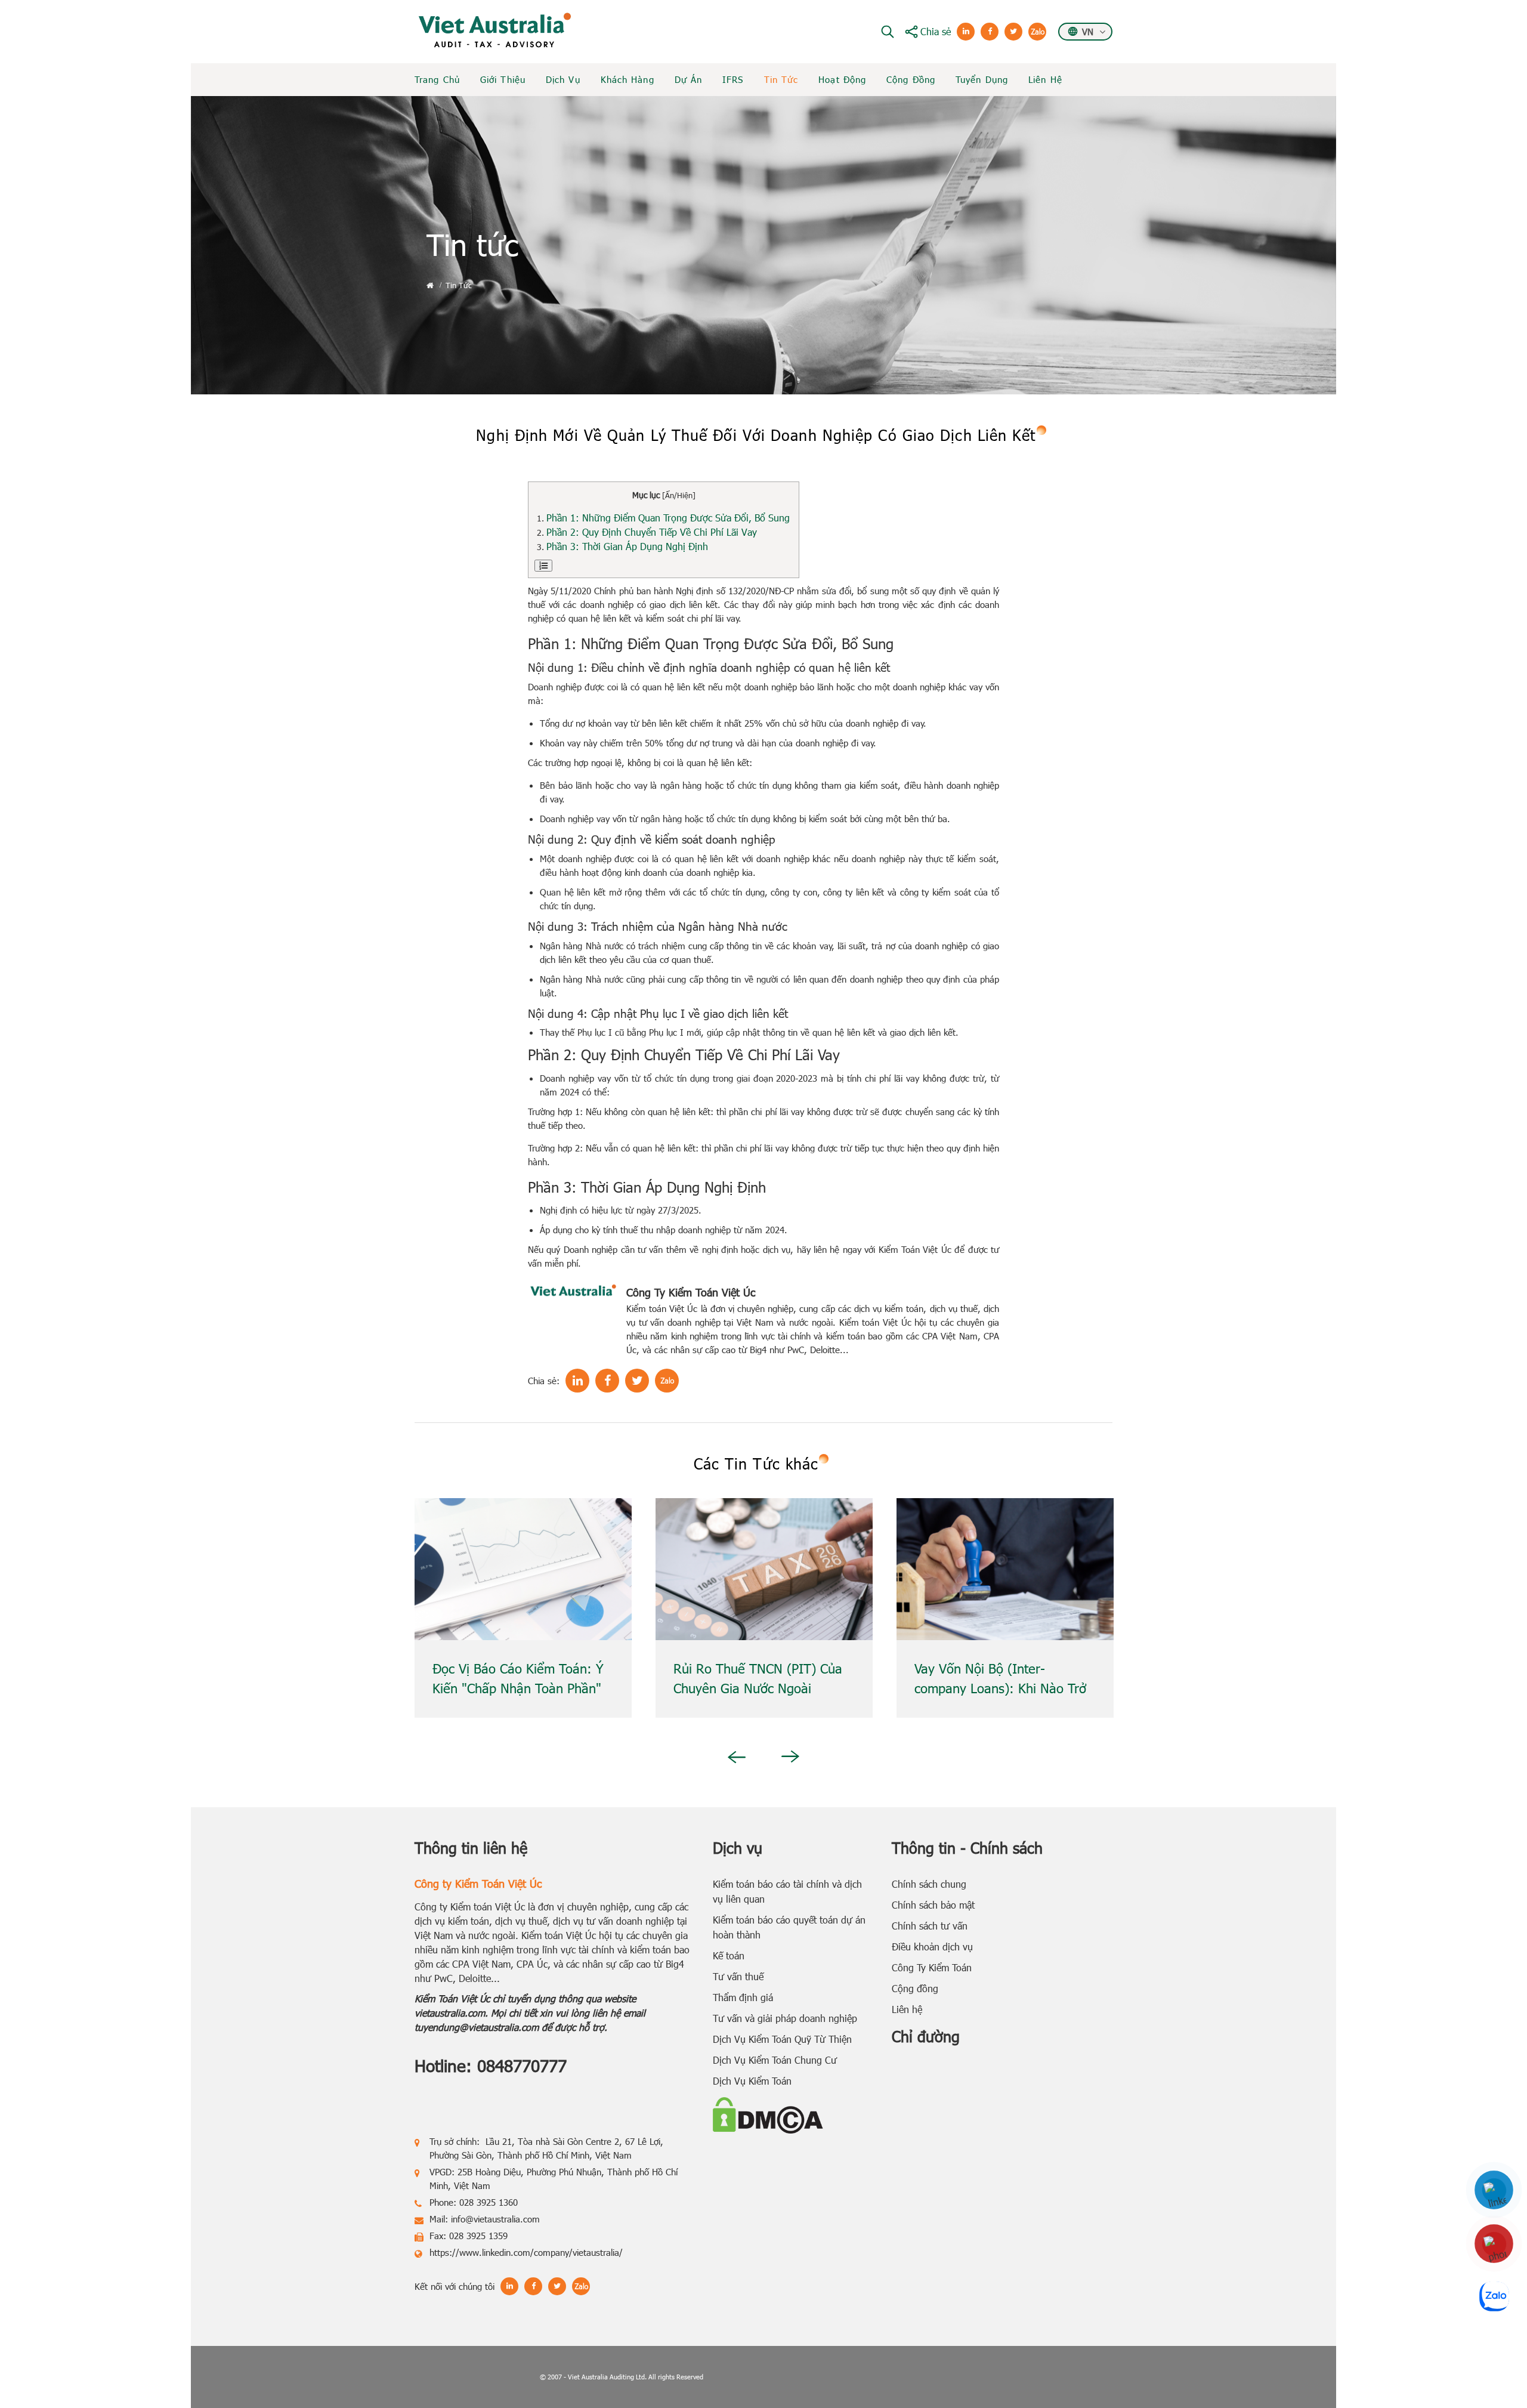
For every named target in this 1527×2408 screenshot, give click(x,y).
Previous (735, 1757)
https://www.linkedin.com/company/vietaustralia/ (526, 2252)
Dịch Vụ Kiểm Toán (752, 2081)
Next (790, 1756)
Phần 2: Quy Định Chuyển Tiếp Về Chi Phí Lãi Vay (653, 532)
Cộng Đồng (911, 79)
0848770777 (522, 2065)
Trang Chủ (437, 79)
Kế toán (729, 1955)
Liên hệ (907, 2009)
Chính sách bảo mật (933, 1905)
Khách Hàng (628, 79)
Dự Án (689, 79)
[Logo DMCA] (768, 2114)
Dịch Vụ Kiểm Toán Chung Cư (775, 2060)
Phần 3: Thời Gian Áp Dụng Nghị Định (629, 546)
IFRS (733, 79)
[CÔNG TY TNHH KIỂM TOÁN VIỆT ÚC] (495, 30)
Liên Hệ (1045, 79)
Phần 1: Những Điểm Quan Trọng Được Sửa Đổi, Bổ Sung (670, 518)
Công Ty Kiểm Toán (932, 1967)
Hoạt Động (842, 79)
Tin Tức (781, 79)
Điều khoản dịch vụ (932, 1947)
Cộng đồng (915, 1988)
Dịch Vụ (563, 79)
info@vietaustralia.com (495, 2219)
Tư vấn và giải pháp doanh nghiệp (785, 2018)
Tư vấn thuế (738, 1976)
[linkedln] (1494, 2190)
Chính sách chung (929, 1884)
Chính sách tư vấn (930, 1926)
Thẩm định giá (743, 1997)
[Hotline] (1494, 2244)
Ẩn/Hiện (679, 495)
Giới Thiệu (503, 79)
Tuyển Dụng (982, 79)
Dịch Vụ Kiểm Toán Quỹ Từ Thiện (782, 2039)
